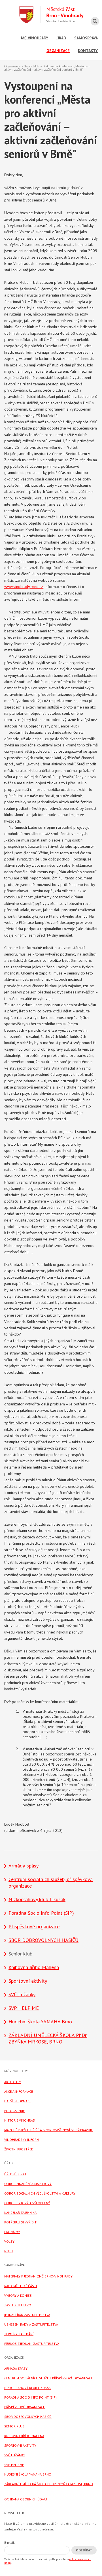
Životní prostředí (19, 2149)
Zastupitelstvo (18, 2305)
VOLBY (9, 2241)
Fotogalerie (14, 2111)
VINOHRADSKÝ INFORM (22, 2140)
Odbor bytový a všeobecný (27, 2203)
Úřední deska (15, 2174)
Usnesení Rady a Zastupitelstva (31, 2324)
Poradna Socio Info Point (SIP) (41, 1913)
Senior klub (31, 66)
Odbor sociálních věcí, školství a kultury (40, 2193)
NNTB (8, 2251)
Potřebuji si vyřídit (20, 2222)
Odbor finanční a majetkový (28, 2184)
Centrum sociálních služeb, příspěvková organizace (48, 2378)
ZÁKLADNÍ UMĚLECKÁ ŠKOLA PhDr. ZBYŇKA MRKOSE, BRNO (48, 2038)
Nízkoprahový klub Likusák (37, 1899)
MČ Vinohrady (35, 38)
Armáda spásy (24, 1866)
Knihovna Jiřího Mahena (34, 1967)
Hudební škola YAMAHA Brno (40, 2022)
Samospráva (86, 38)
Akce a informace (19, 2091)
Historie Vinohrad (20, 2120)
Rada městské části (21, 2286)
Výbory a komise (18, 2295)
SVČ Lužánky (22, 1994)
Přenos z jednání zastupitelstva (32, 2344)
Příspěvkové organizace (34, 1926)
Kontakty (88, 51)
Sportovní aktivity (28, 1981)
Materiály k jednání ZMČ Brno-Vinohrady (38, 2276)
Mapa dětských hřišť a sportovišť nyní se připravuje (48, 2130)
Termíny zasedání (19, 2334)
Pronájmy (12, 2232)
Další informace (18, 2101)
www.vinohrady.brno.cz (24, 587)
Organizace (58, 51)
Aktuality (13, 2082)
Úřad (61, 38)
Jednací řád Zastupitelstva (27, 2315)
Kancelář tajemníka (20, 2213)
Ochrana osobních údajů (26, 2499)
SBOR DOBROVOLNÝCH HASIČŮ (43, 1940)
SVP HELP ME (24, 2008)
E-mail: (10, 2542)
